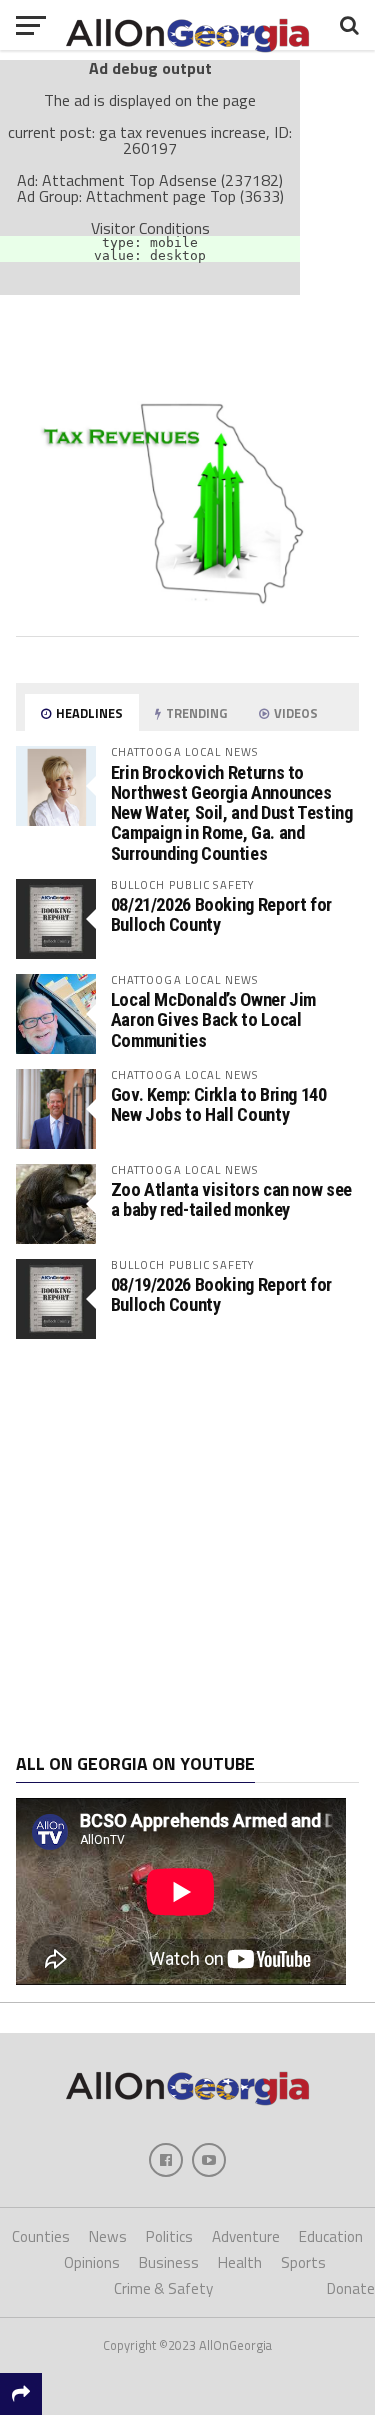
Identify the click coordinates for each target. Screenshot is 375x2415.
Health (240, 2262)
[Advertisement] (187, 1546)
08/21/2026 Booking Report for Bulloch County (221, 914)
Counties (41, 2236)
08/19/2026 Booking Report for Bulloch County (221, 1294)
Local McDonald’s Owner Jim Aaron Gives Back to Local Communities (213, 1019)
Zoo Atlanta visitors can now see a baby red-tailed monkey (231, 1199)
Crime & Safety (163, 2288)
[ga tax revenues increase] (188, 613)
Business (169, 2262)
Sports (303, 2262)
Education (331, 2236)
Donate (351, 2288)
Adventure (246, 2236)
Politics (169, 2236)
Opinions (92, 2262)
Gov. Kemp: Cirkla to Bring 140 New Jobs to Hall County (219, 1104)
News (108, 2236)
